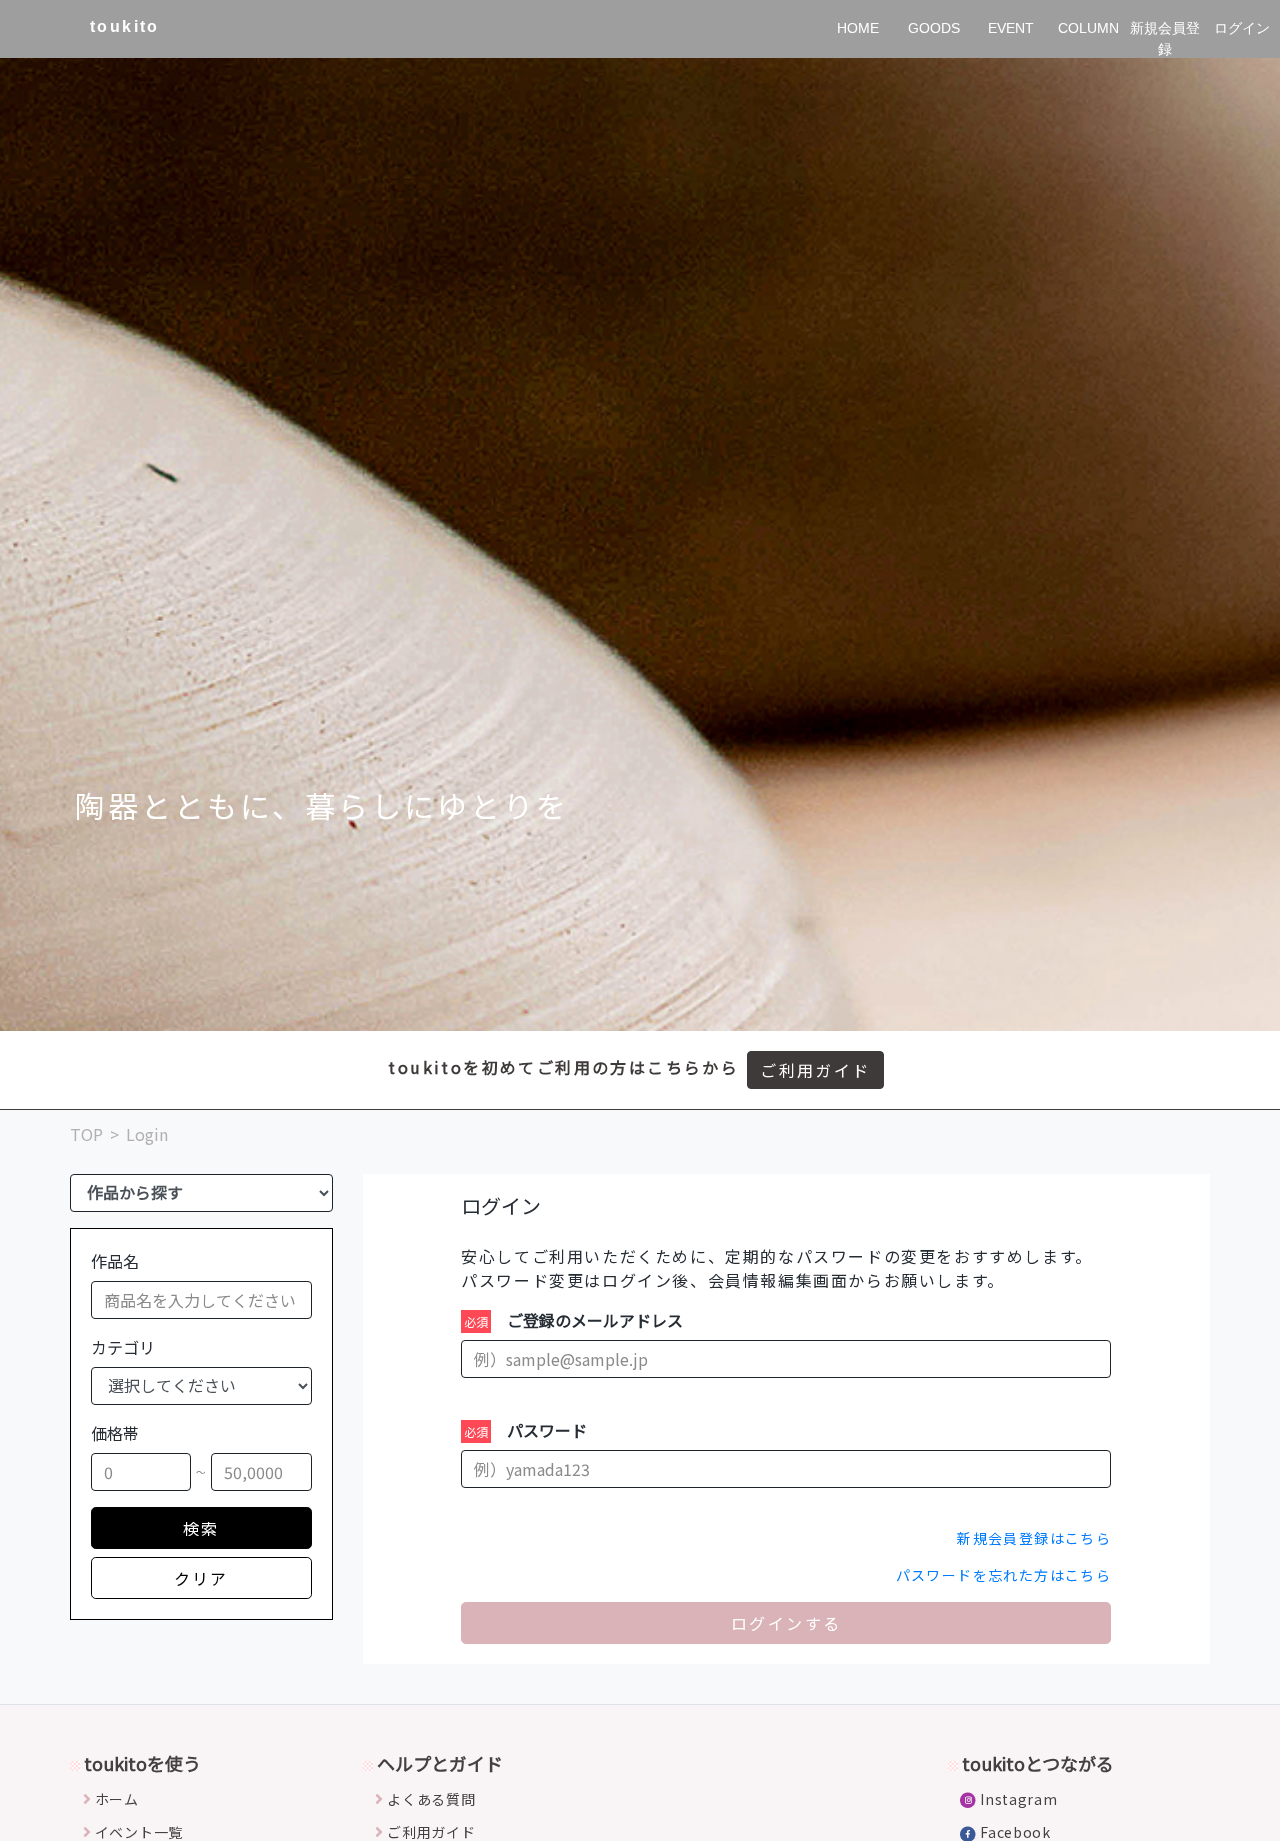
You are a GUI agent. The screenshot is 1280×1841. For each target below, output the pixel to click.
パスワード (547, 1430)
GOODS (934, 28)
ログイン (1242, 28)
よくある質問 (431, 1799)
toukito (125, 26)
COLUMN (1088, 28)
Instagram (1018, 1799)
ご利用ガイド (815, 1070)
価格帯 (115, 1433)
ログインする (786, 1623)
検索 (201, 1528)
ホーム (117, 1799)
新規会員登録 (1165, 38)
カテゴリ (123, 1347)
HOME (858, 28)
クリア (201, 1578)
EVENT (1011, 28)
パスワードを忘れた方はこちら (1004, 1575)
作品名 (115, 1261)
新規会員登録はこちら (1034, 1538)
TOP (86, 1134)
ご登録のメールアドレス (595, 1320)
